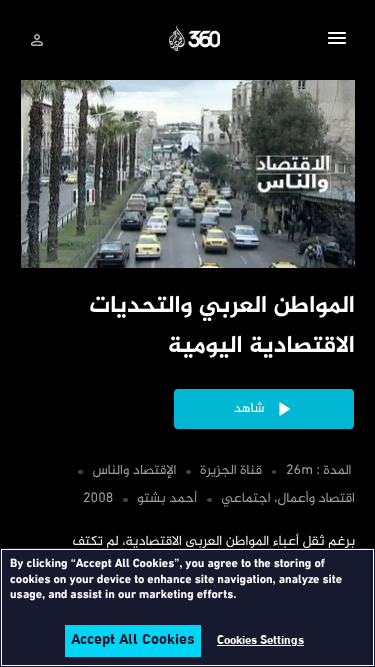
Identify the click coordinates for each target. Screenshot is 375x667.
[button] (337, 41)
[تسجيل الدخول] (37, 40)
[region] (187, 607)
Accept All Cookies (133, 641)
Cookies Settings (260, 641)
